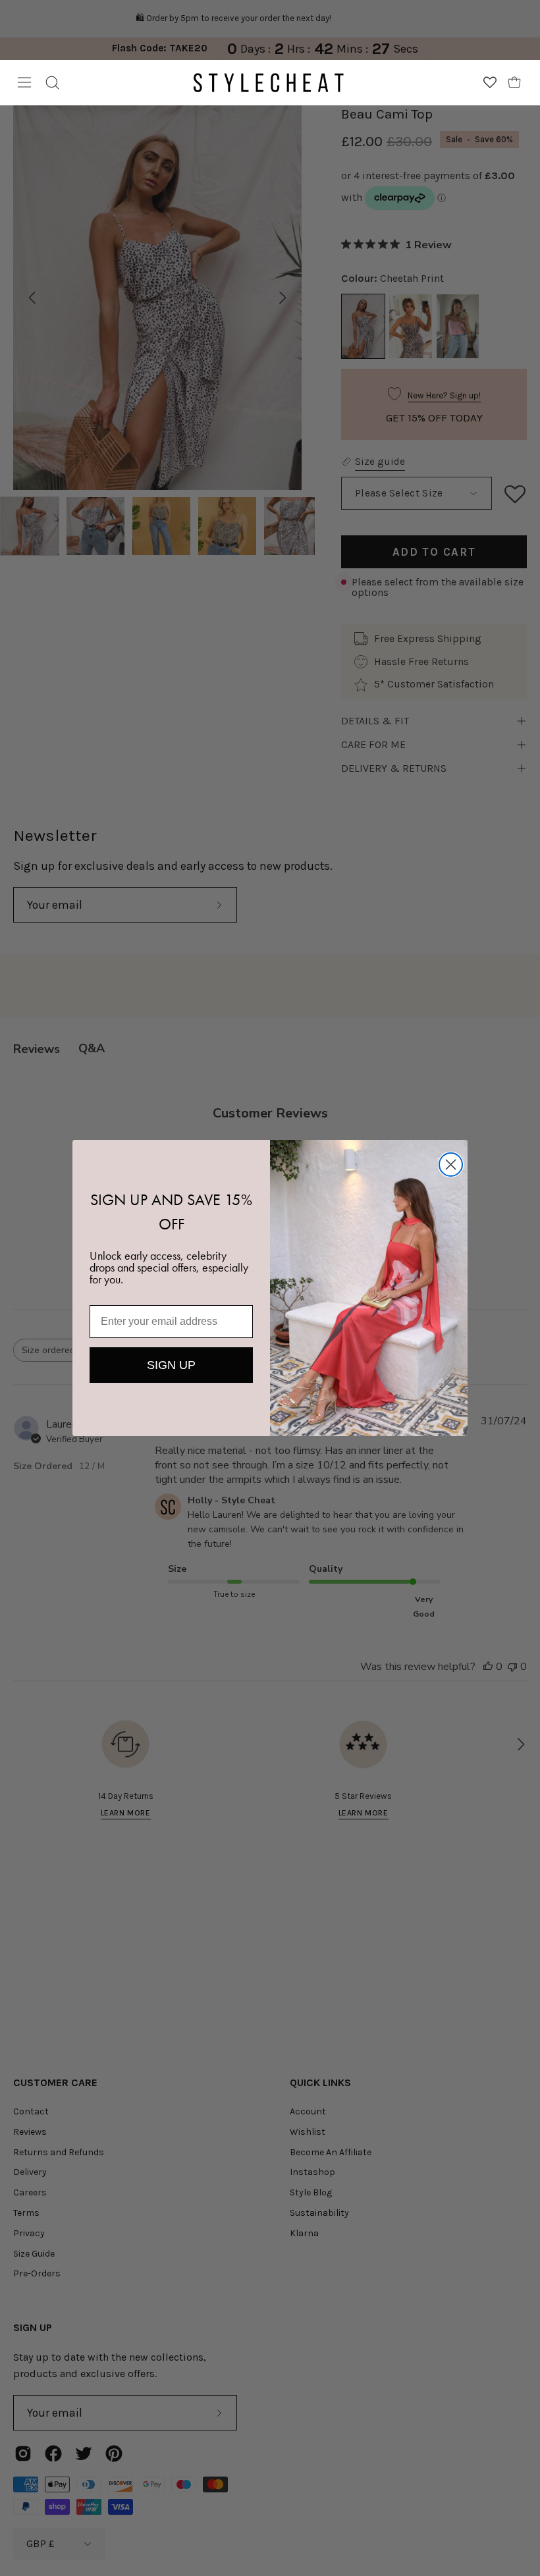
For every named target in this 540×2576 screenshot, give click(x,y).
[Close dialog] (451, 1165)
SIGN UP (171, 1365)
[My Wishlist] (490, 82)
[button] (52, 83)
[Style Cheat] (269, 83)
